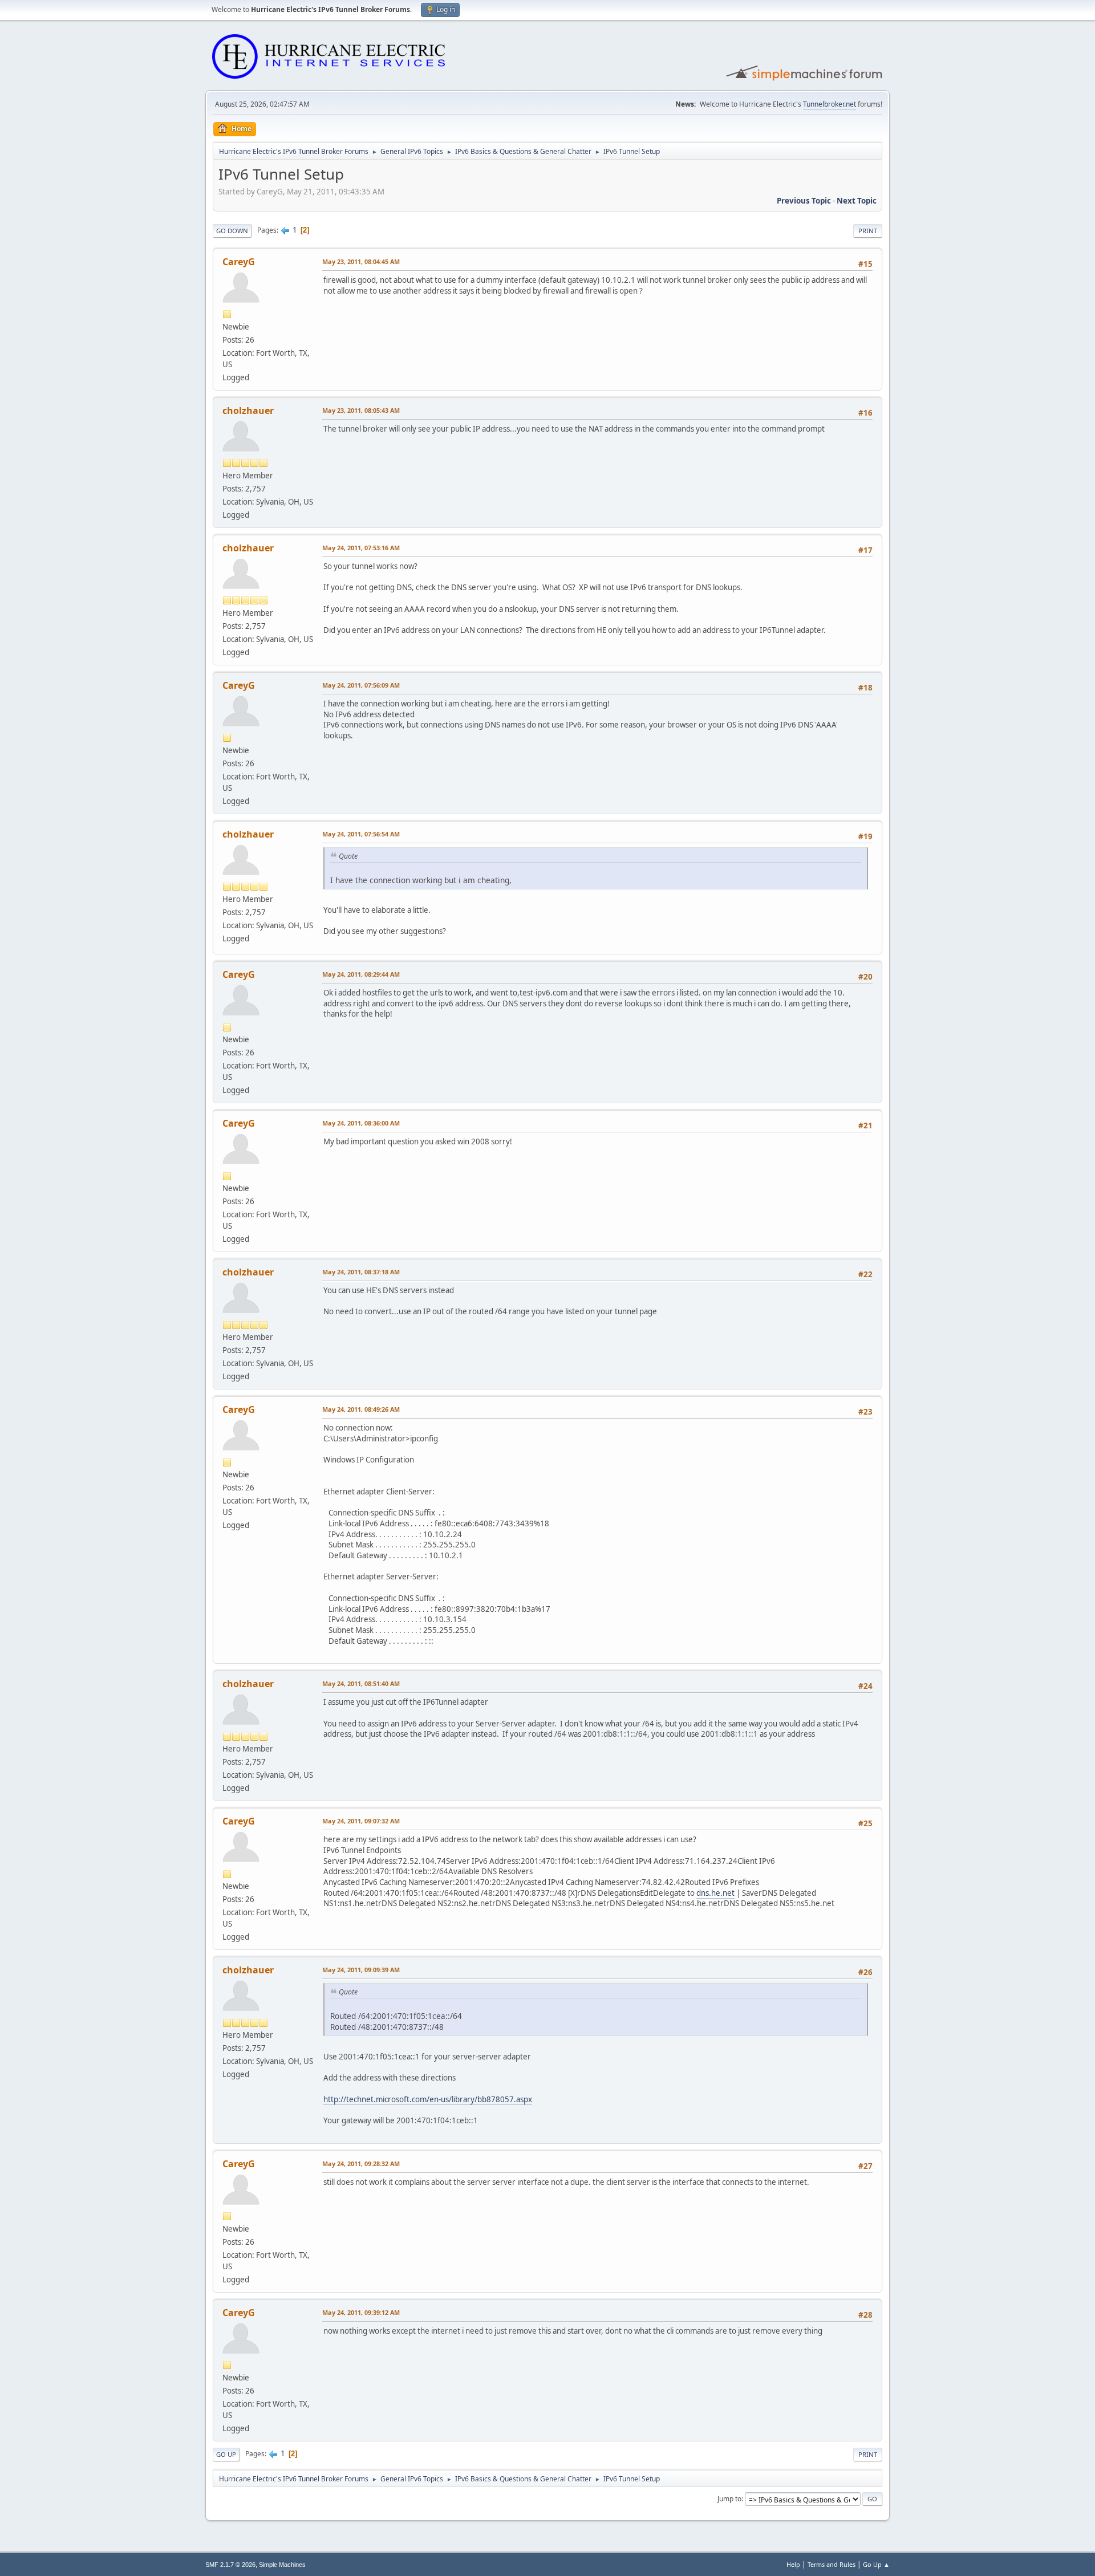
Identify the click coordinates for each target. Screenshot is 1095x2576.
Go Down (232, 231)
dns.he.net (715, 1893)
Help (793, 2564)
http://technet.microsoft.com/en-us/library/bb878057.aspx (428, 2099)
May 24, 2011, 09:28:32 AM (361, 2163)
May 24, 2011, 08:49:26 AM (361, 1409)
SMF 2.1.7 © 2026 (230, 2565)
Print (868, 231)
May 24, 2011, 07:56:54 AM (361, 834)
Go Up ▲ (876, 2564)
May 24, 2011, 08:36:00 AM (361, 1123)
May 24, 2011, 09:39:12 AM (361, 2312)
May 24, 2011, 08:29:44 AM (361, 974)
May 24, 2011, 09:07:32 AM (361, 1821)
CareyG (239, 262)
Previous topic (804, 201)
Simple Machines (282, 2565)
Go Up (226, 2454)
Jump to (729, 2499)
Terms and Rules (832, 2564)
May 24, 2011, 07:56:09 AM (361, 685)
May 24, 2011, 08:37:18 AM (361, 1272)
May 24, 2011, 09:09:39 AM (361, 1970)
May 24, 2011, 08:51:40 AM (361, 1683)
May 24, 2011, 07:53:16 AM (361, 548)
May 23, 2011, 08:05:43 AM (361, 410)
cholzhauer (248, 411)
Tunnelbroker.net (830, 104)
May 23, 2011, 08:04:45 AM (361, 261)
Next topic (857, 201)
